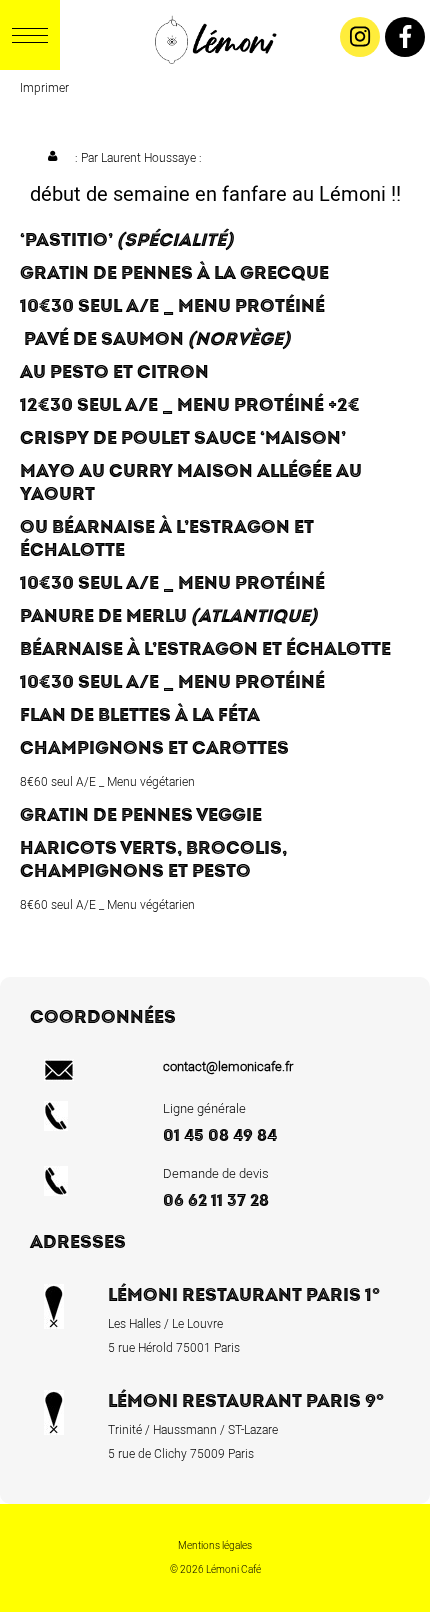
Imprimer (44, 88)
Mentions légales (215, 1546)
